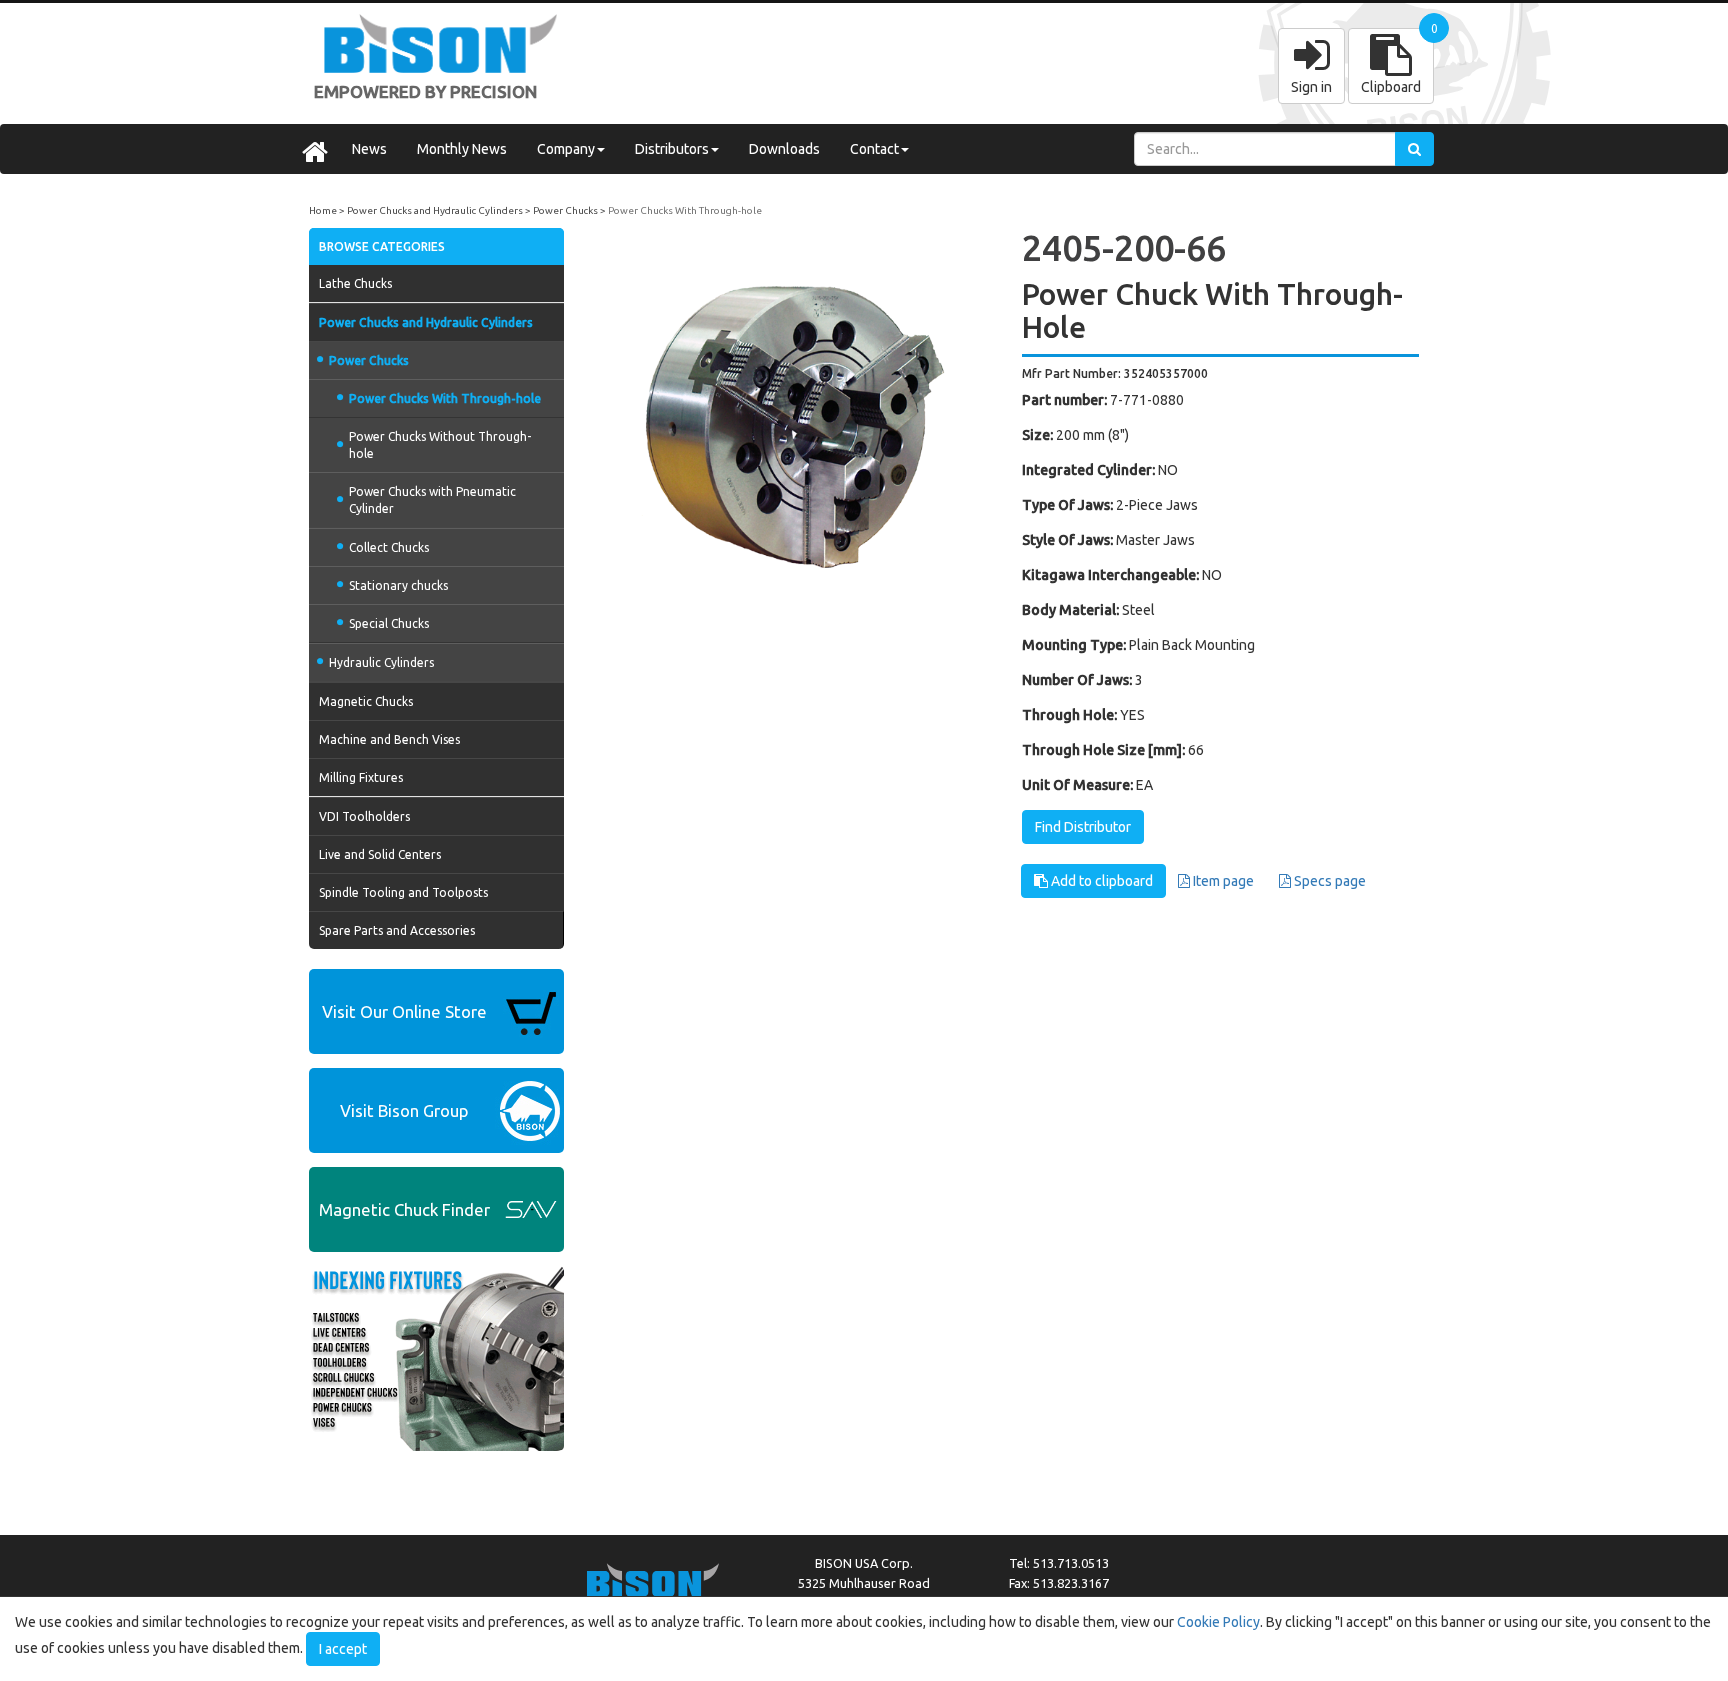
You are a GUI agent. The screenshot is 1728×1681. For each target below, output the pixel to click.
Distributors (672, 149)
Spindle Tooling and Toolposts (403, 892)
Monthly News (462, 149)
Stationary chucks (398, 585)
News (369, 149)
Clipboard (1391, 87)
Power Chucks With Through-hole (685, 210)
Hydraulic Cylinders (381, 662)
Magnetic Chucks (366, 701)
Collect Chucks (389, 547)
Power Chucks (565, 210)
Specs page (1328, 881)
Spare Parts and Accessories (397, 930)
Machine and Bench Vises (389, 739)
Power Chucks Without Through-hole (440, 445)
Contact (874, 149)
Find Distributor (1083, 827)
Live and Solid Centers (380, 854)
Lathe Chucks (355, 283)
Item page (1222, 881)
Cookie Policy (1218, 1622)
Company (566, 149)
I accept (343, 1649)
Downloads (784, 149)
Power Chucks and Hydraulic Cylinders (435, 210)
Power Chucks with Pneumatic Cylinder (432, 500)
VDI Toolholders (364, 816)
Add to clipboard (1100, 881)
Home (323, 210)
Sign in (1311, 87)
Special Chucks (389, 623)
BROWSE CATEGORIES (382, 246)
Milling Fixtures (361, 777)
